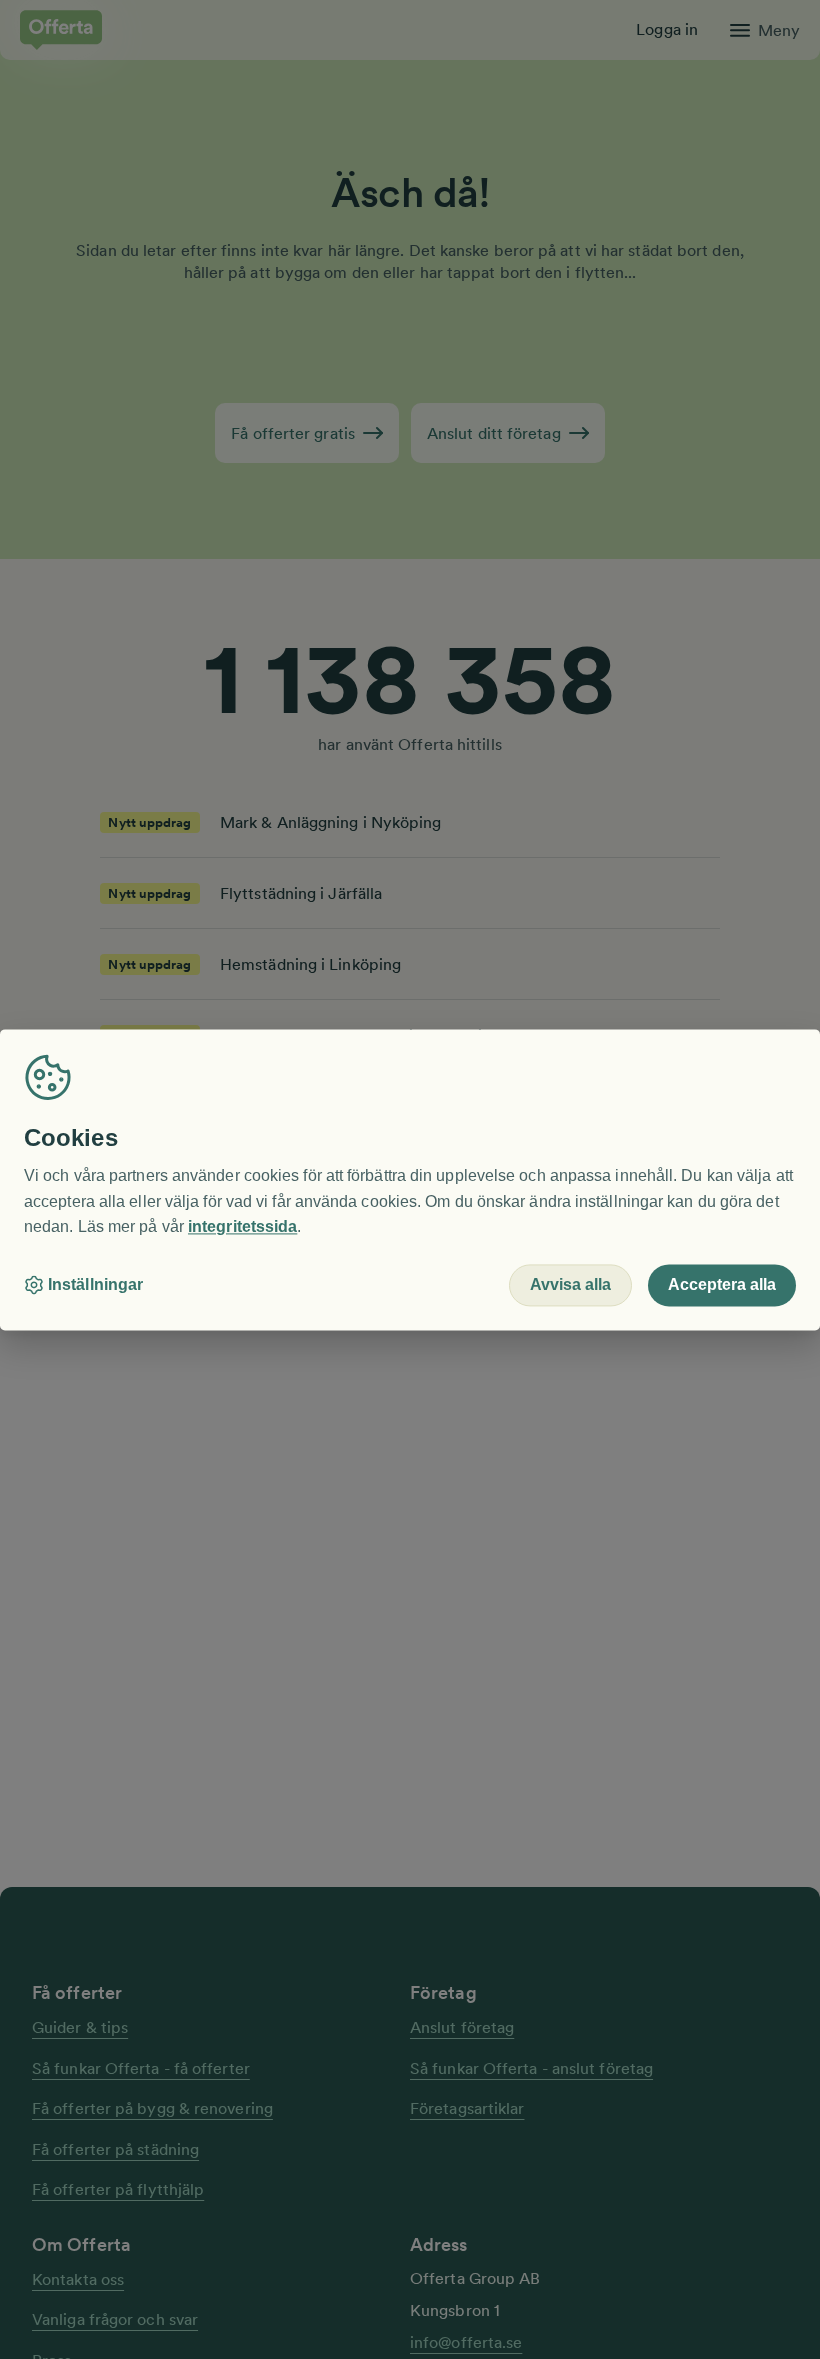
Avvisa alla (570, 1284)
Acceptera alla (722, 1284)
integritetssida (242, 1227)
